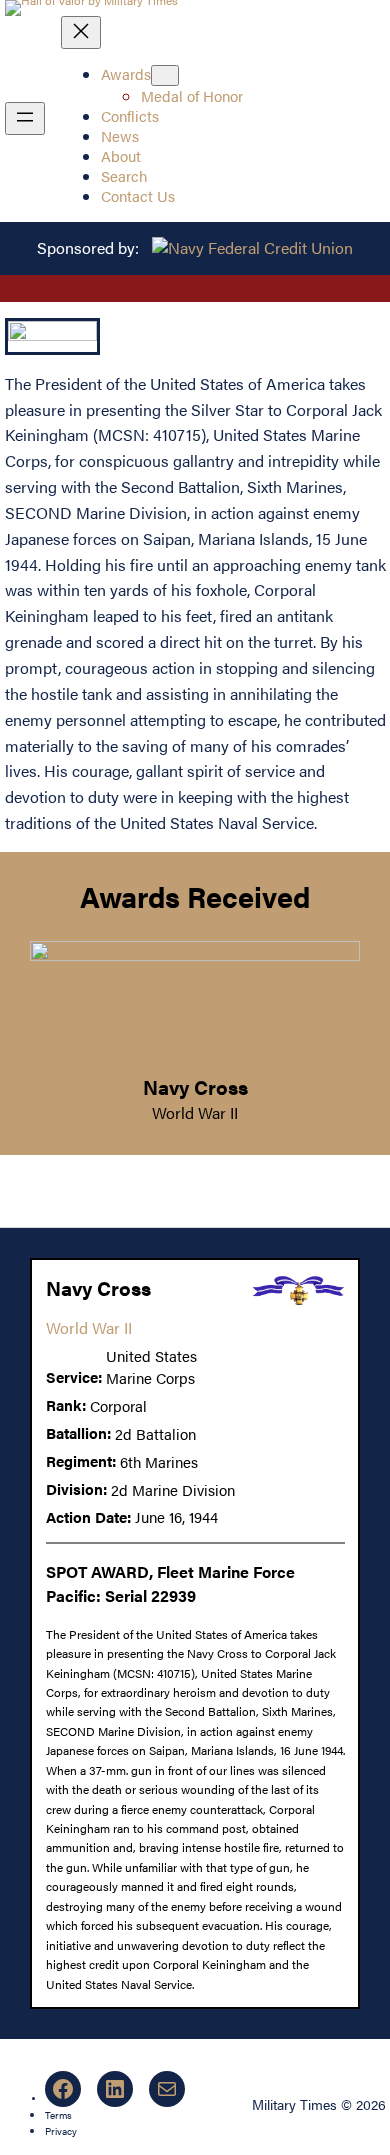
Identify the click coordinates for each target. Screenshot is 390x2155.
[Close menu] (81, 32)
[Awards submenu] (165, 75)
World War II (195, 1112)
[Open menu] (25, 118)
